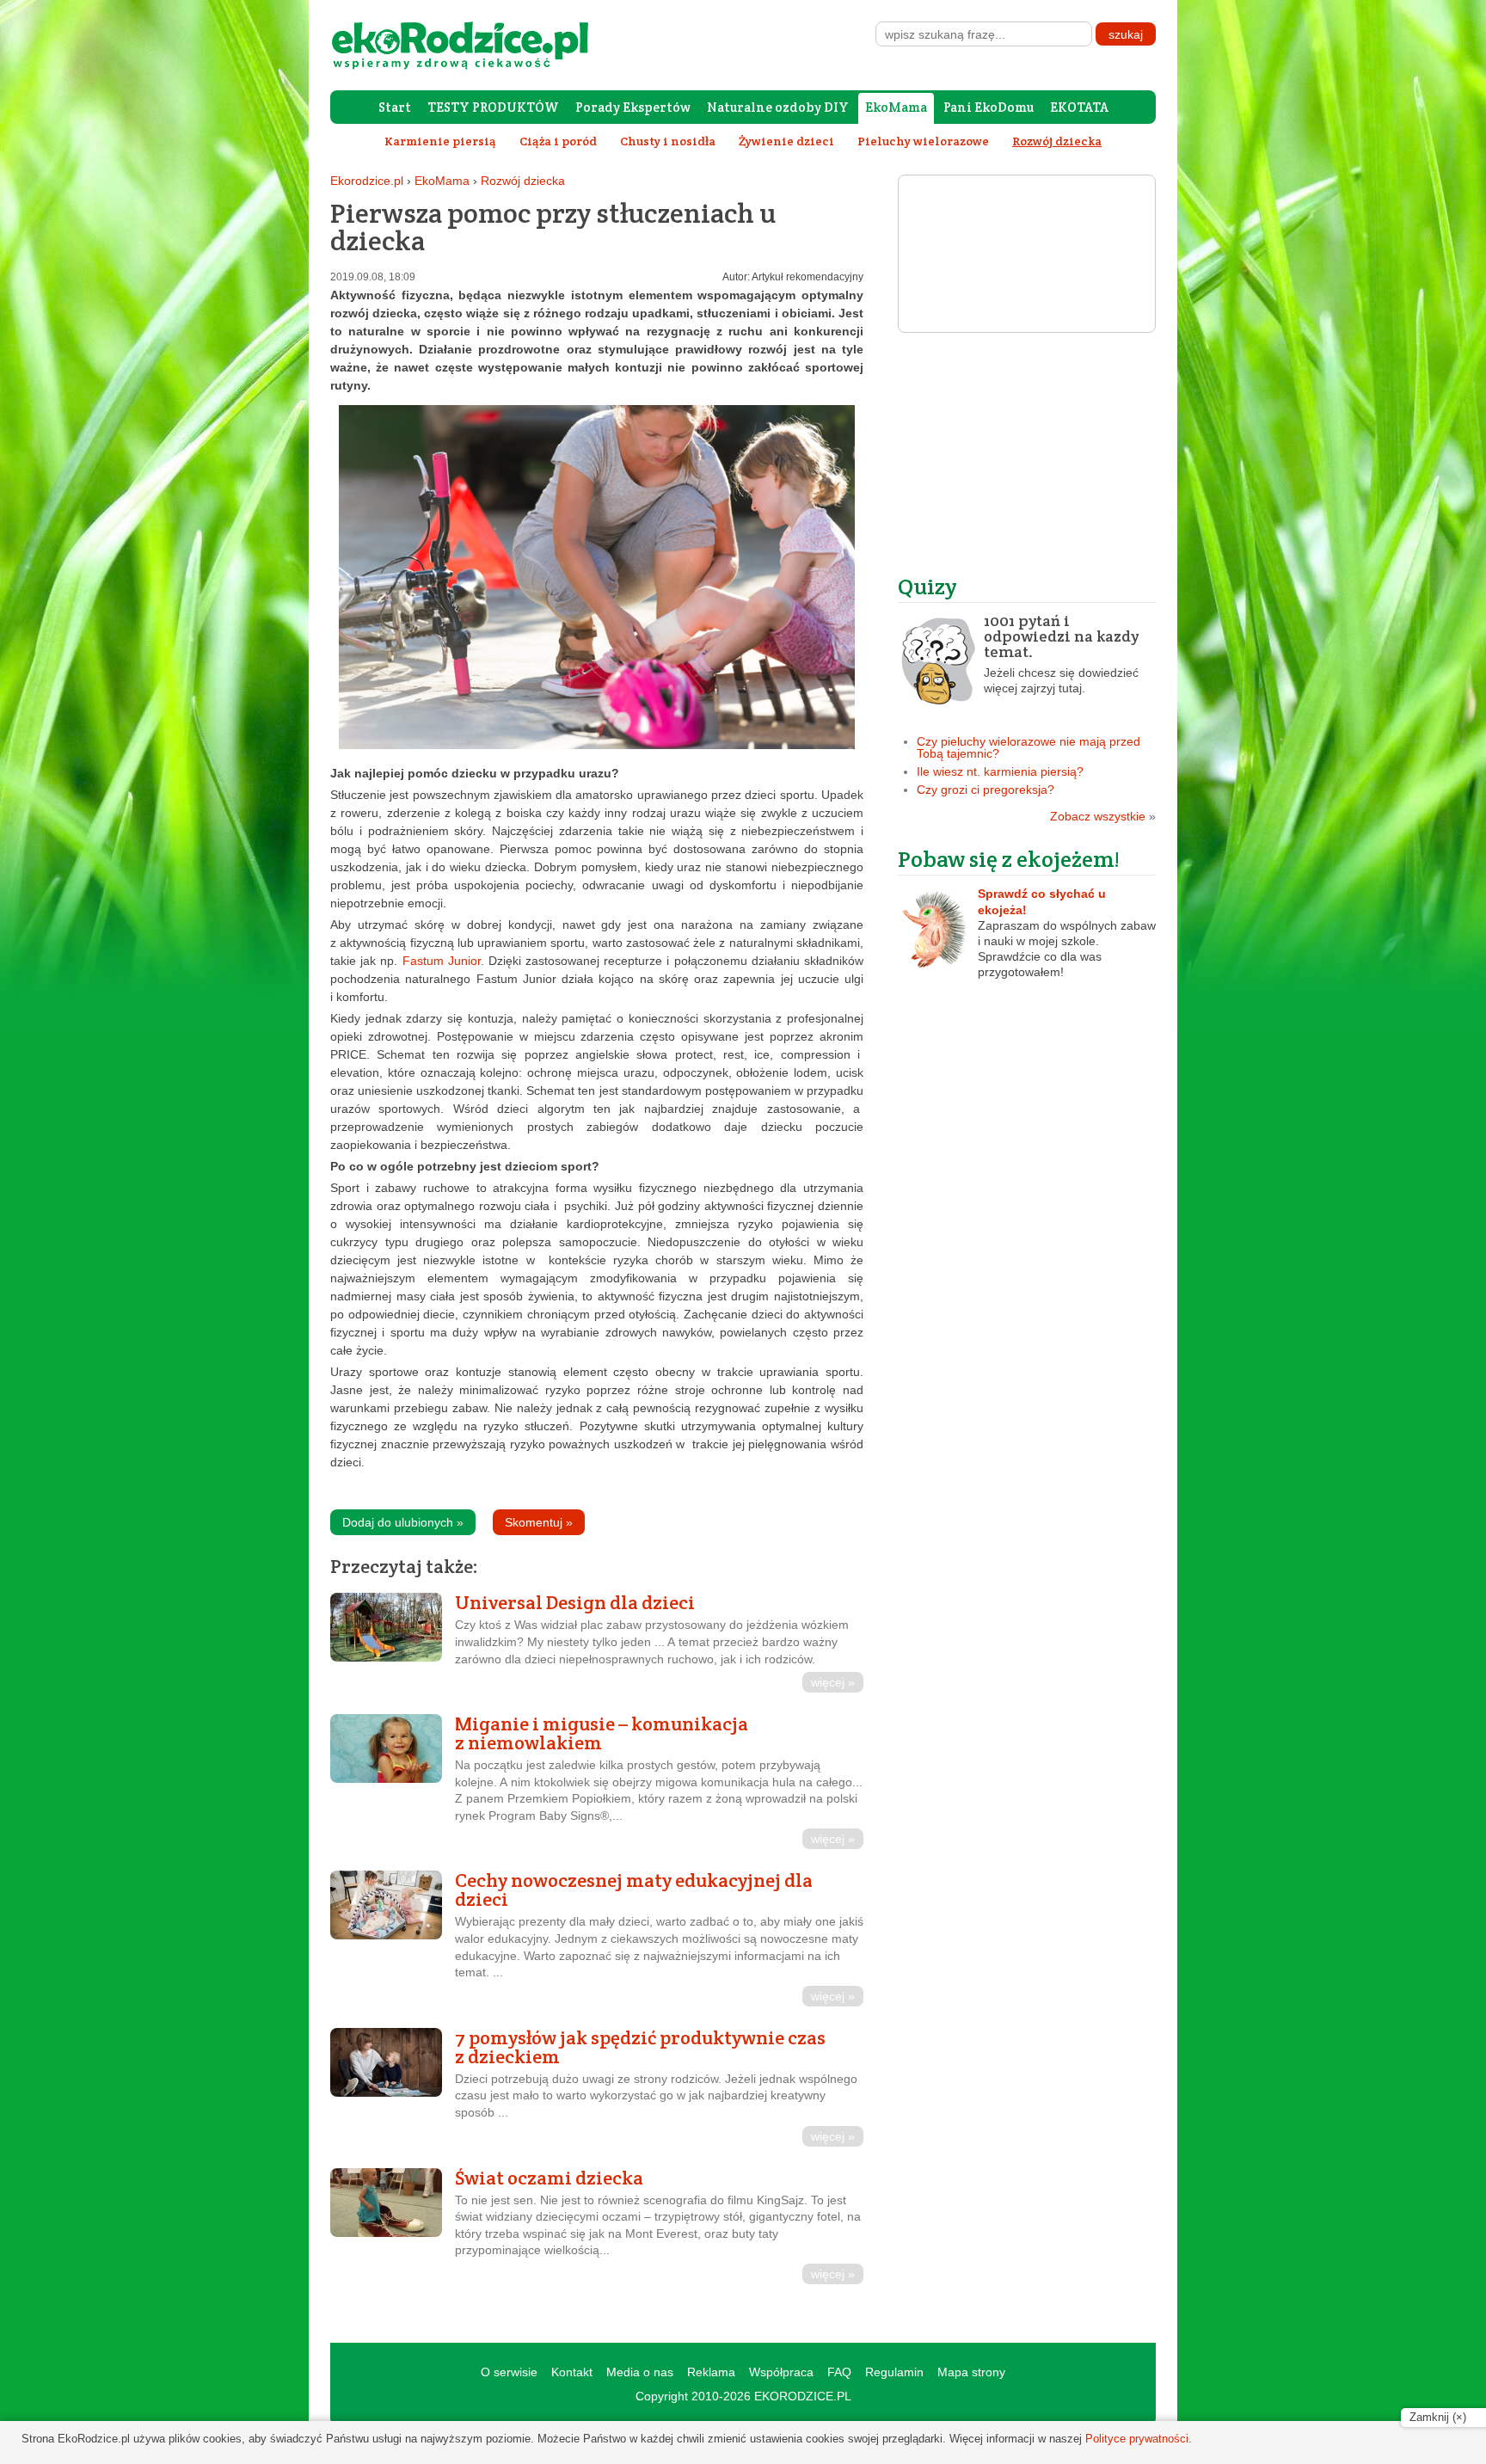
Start (395, 107)
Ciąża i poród (558, 141)
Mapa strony (971, 2372)
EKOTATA (1079, 107)
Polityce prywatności (1137, 2439)
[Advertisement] (1027, 453)
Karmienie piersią (440, 141)
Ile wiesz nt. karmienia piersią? (1000, 771)
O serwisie (509, 2372)
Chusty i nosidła (668, 141)
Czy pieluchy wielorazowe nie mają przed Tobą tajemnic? (1029, 747)
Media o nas (640, 2372)
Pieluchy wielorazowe (923, 141)
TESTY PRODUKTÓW (493, 107)
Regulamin (894, 2372)
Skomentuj (539, 1522)
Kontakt (572, 2372)
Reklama (711, 2372)
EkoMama (896, 107)
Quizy (927, 586)
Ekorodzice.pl (367, 181)
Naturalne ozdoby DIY (778, 107)
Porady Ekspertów (633, 107)
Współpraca (781, 2372)
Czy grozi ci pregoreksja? (986, 790)
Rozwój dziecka (523, 181)
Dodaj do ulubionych (403, 1522)
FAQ (839, 2372)
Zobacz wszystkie (1103, 816)
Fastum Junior (442, 961)
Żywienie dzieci (786, 141)
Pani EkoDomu (989, 107)
